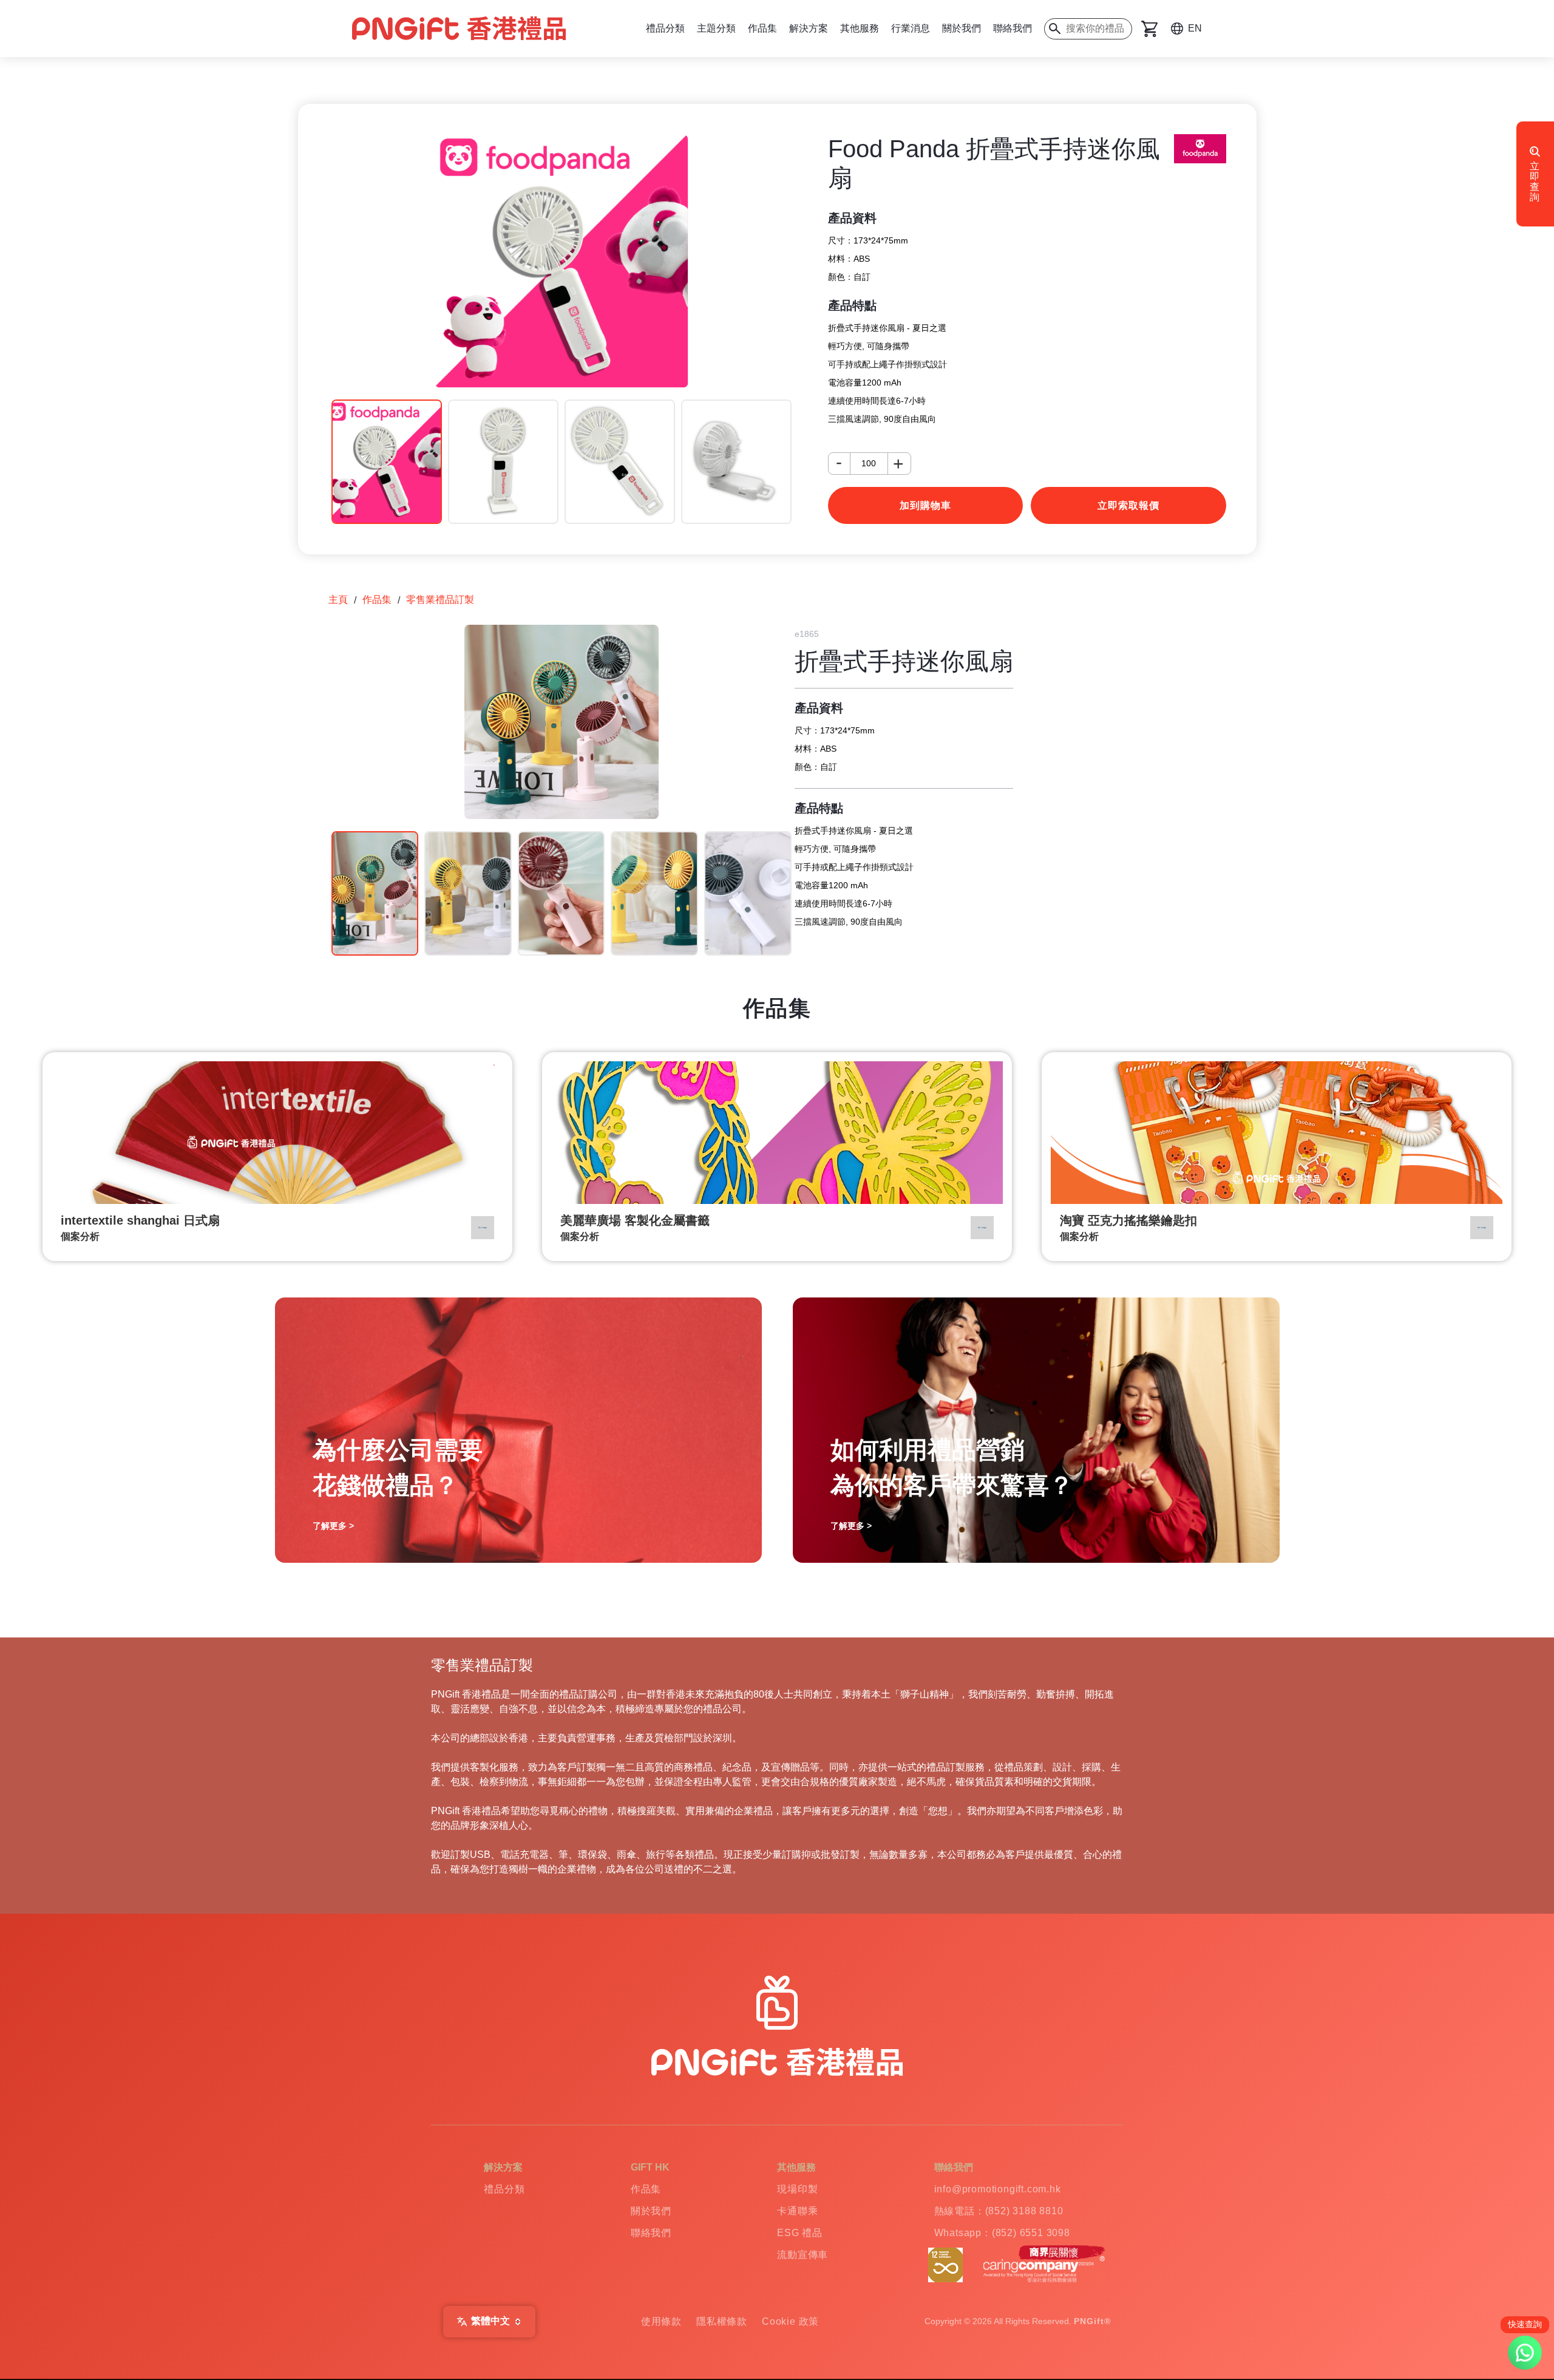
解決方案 (809, 28)
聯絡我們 (1013, 28)
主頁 (338, 600)
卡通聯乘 (797, 2211)
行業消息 (911, 28)
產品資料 (852, 218)
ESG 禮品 (800, 2233)
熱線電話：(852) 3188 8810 (999, 2211)
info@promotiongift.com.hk (998, 2189)
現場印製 (797, 2189)
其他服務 (860, 28)
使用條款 (661, 2321)
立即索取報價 (1128, 505)
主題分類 (716, 28)
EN (1195, 28)
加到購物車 (925, 505)
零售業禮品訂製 (440, 600)
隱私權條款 (722, 2321)
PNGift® (1092, 2321)
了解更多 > (333, 1526)
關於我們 (962, 28)
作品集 (762, 28)
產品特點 (852, 305)
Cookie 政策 (790, 2321)
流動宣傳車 (802, 2255)
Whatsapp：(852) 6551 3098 (1002, 2233)
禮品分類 (665, 28)
